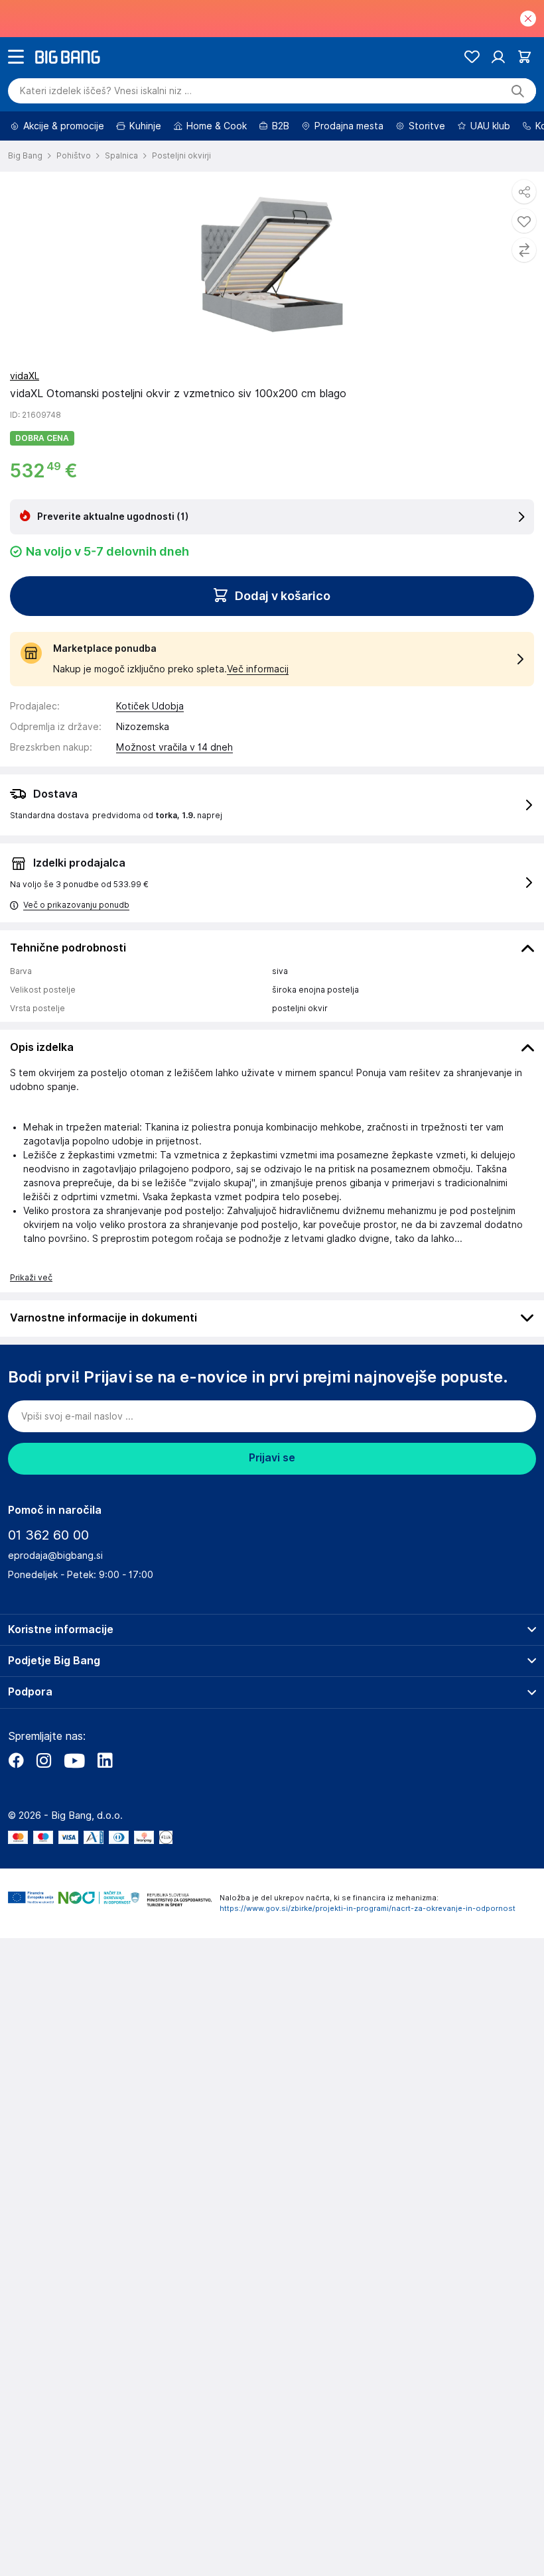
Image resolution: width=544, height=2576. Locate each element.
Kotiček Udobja (150, 706)
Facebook (16, 1760)
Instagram (44, 1760)
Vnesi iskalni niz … (106, 91)
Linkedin (105, 1760)
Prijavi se (272, 1458)
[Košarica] (524, 57)
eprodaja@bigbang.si (55, 1556)
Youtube (74, 1760)
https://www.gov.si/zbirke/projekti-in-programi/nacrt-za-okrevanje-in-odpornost (368, 1908)
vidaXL (25, 376)
